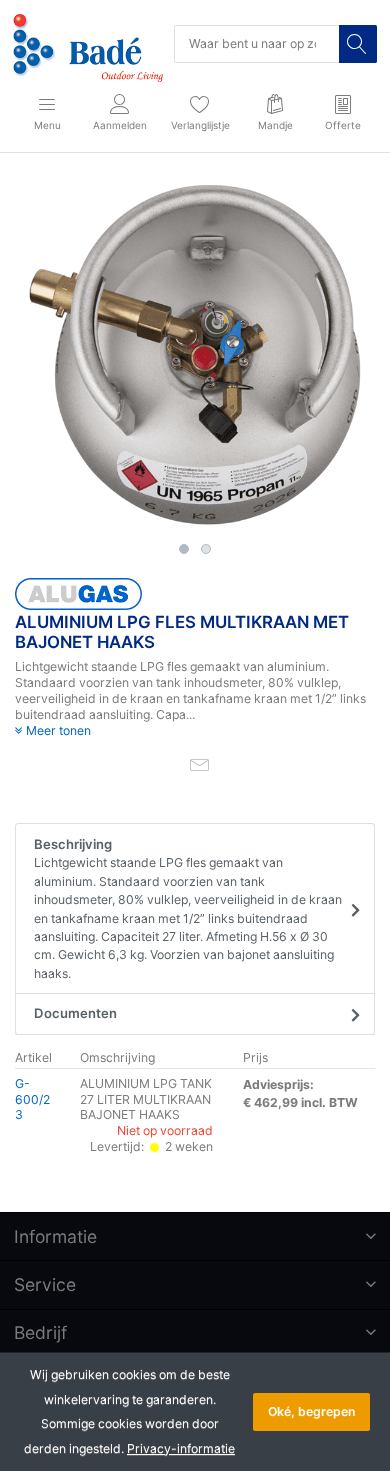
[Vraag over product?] (199, 763)
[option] (195, 354)
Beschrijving (188, 908)
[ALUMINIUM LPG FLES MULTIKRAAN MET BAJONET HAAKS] (195, 354)
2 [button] (206, 549)
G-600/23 (32, 1099)
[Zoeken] (358, 44)
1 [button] (184, 549)
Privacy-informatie (181, 1448)
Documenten (75, 1013)
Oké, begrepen (311, 1411)
